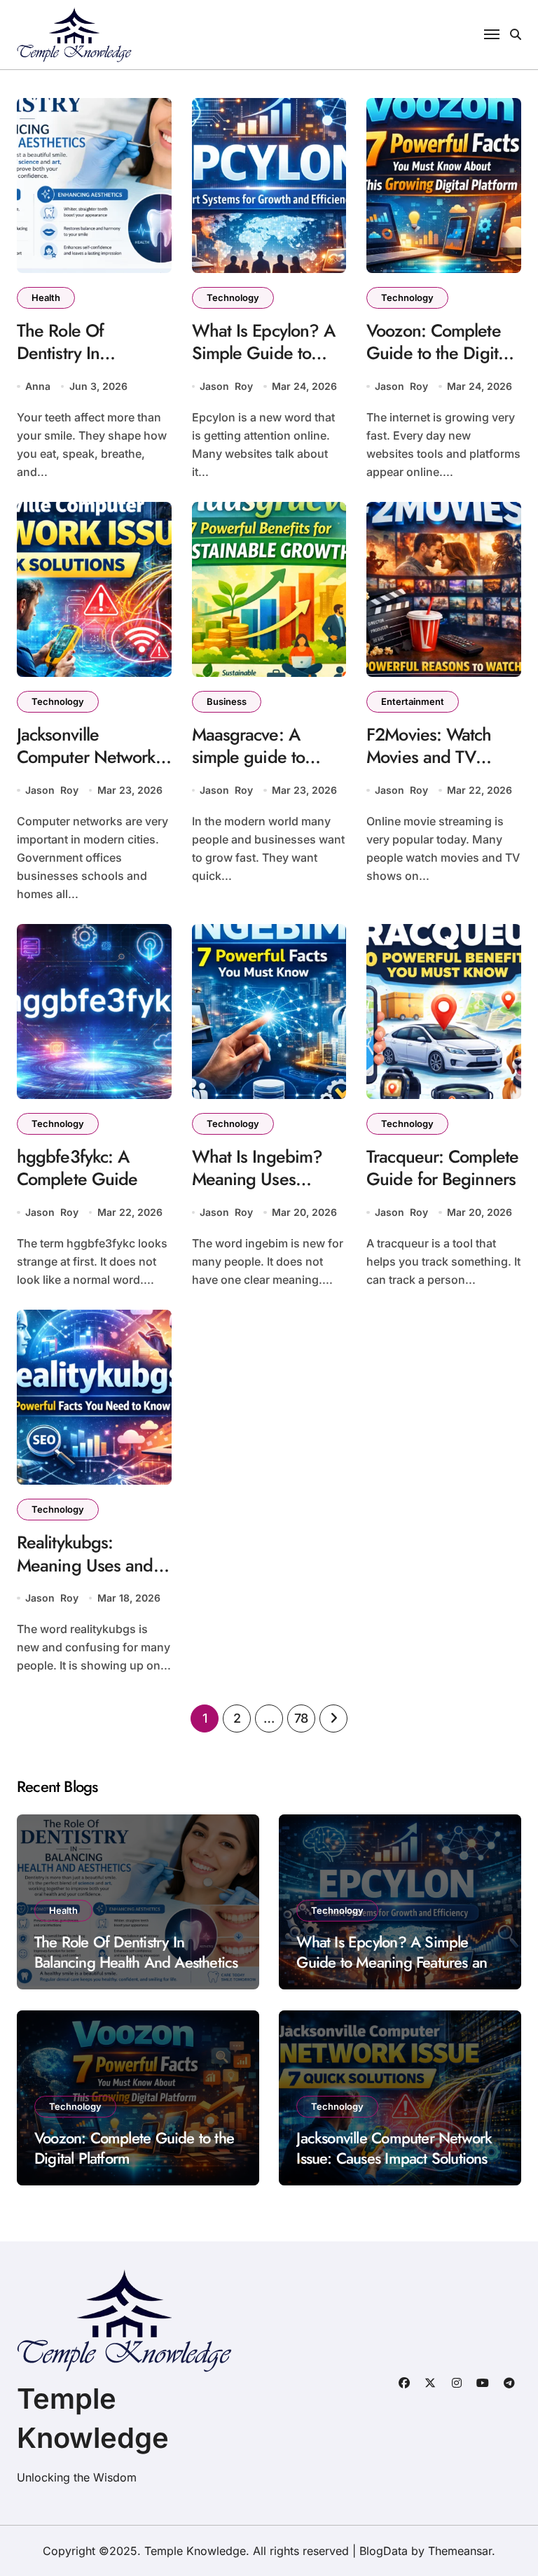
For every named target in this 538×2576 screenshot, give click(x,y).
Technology (233, 297)
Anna (38, 386)
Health (46, 297)
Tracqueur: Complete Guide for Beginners (442, 1168)
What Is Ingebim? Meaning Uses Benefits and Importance (257, 1191)
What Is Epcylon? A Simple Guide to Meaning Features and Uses (264, 365)
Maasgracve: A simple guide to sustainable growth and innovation (260, 769)
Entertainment (413, 701)
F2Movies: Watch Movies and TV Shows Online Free (435, 757)
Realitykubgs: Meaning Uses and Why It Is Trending (85, 1565)
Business (227, 701)
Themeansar (460, 2551)
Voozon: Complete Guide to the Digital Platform (438, 353)
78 (301, 1718)
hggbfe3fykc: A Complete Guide (77, 1168)
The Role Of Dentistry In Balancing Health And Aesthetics (78, 365)
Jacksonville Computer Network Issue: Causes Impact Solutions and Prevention (394, 2158)
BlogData (384, 2551)
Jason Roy (226, 386)
